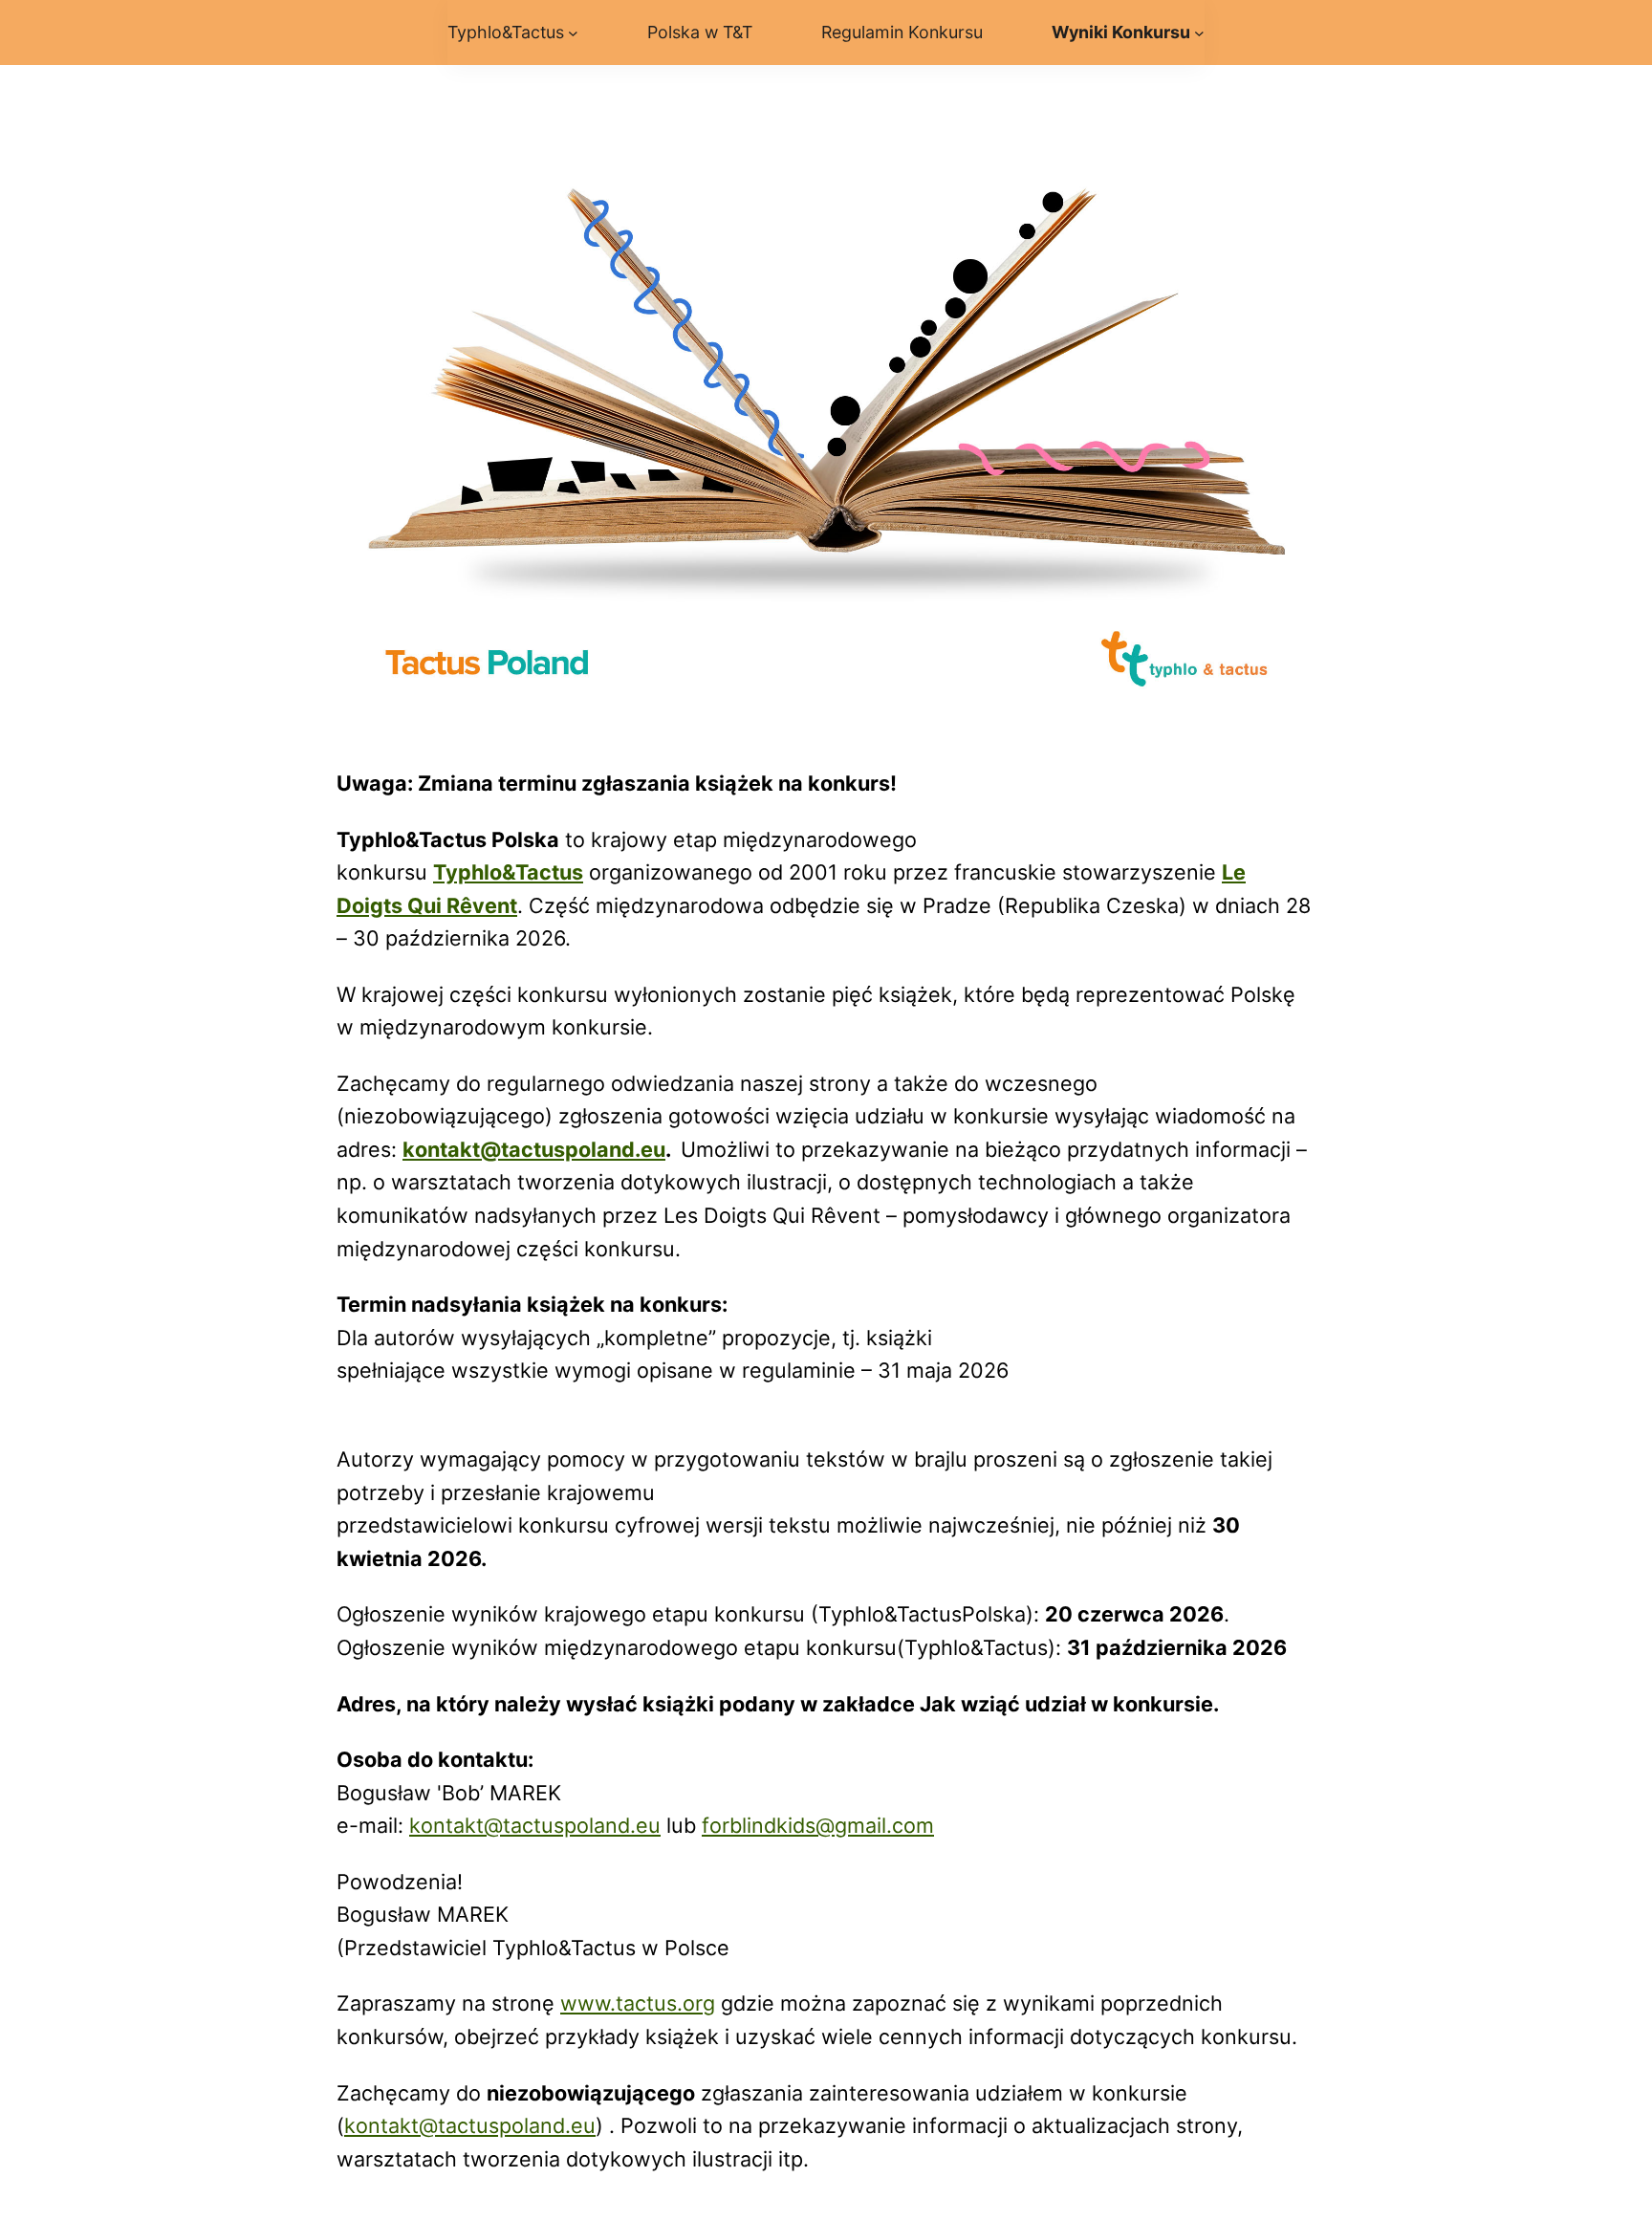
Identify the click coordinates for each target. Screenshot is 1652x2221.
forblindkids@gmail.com (818, 1825)
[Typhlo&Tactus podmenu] (573, 33)
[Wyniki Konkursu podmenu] (1199, 33)
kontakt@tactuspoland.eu (535, 1825)
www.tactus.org (638, 2003)
